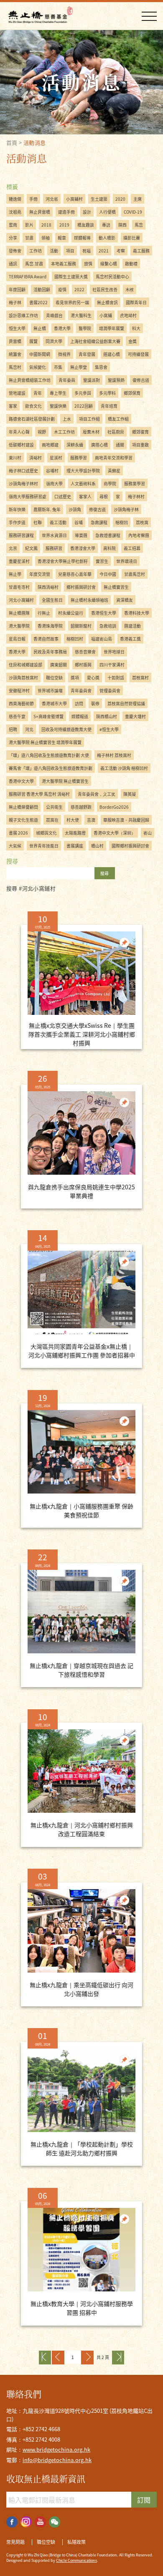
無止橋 (40, 328)
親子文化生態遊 (23, 820)
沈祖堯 (15, 212)
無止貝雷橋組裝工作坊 (30, 380)
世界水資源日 (54, 535)
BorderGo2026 (114, 807)
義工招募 (132, 548)
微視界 (64, 354)
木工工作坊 (64, 432)
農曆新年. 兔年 (47, 509)
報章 (62, 238)
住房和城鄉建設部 (25, 665)
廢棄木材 (91, 432)
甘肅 (29, 238)
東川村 (15, 458)
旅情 (88, 264)
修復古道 (97, 509)
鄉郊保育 (132, 393)
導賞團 (81, 535)
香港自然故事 (46, 639)
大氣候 (15, 846)
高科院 (110, 548)
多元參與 (83, 393)
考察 (121, 251)
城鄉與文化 (46, 833)
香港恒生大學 (104, 613)
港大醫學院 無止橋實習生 (65, 781)
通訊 (13, 264)
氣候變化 (38, 367)
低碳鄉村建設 (21, 445)
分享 (13, 238)
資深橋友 (125, 600)
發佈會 (15, 251)
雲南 (13, 225)
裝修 (95, 703)
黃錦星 (114, 471)
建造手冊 (66, 212)
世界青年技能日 (44, 846)
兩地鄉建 (50, 445)
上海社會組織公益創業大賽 (95, 341)
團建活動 (132, 626)
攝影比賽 (132, 238)
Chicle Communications (76, 2560)
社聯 (38, 522)
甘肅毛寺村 (19, 587)
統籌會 (15, 354)
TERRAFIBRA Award (28, 276)
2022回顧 (84, 406)
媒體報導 (82, 238)
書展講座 (75, 846)
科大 (136, 328)
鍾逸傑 (15, 199)
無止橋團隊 (19, 613)
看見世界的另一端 (72, 302)
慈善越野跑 (81, 807)
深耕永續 (75, 445)
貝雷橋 (15, 341)
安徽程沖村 (19, 690)
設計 (87, 212)
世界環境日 (127, 561)
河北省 (52, 199)
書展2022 (38, 302)
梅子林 (15, 302)
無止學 (15, 574)
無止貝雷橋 (40, 212)
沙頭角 (75, 509)
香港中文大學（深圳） (115, 833)
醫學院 (85, 328)
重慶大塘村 (135, 716)
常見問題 (15, 2542)
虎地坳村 (128, 315)
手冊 (33, 199)
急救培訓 (108, 626)
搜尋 (104, 873)
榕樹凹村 (75, 639)
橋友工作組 (118, 419)
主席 (138, 199)
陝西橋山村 (107, 716)
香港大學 (62, 328)
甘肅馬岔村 (135, 574)
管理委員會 (110, 690)
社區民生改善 (105, 289)
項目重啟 (140, 445)
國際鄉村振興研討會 (130, 846)
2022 (79, 289)
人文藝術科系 (83, 483)
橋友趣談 (86, 225)
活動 (54, 251)
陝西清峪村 (48, 587)
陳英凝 (130, 794)
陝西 (122, 225)
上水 (67, 419)
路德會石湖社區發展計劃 (32, 419)
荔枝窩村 (140, 677)
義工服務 (141, 251)
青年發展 (87, 354)
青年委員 (67, 380)
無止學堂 (79, 367)
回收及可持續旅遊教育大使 (66, 729)
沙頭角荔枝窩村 (23, 677)
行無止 (44, 613)
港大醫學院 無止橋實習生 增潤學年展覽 (45, 742)
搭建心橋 (112, 354)
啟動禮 (131, 264)
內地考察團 (139, 535)
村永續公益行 (71, 613)
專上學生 (58, 393)
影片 (29, 225)
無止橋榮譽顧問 (23, 807)
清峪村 (36, 458)
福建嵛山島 (102, 639)
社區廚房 (116, 432)
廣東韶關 (59, 665)
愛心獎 (93, 677)
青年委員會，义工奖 (97, 794)
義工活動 (58, 522)
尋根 (104, 496)
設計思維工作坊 (23, 315)
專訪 (106, 225)
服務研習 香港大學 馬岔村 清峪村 (39, 794)
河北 (29, 729)
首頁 (12, 143)
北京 (13, 548)
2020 (120, 199)
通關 (120, 445)
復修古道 (141, 380)
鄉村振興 (83, 665)
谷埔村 (52, 471)
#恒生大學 (109, 729)
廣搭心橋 (99, 445)
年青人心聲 (19, 432)
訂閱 (144, 2500)
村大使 (73, 820)
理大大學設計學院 (83, 471)
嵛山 (148, 833)
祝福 (87, 251)
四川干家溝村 (112, 665)
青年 (38, 393)
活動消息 (35, 143)
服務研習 (54, 548)
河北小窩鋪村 (21, 600)
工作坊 (36, 251)
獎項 (75, 677)
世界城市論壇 (50, 690)
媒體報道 (80, 716)
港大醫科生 (81, 315)
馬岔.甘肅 (34, 264)
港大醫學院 (19, 626)
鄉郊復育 (140, 432)
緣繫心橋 (109, 264)
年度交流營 (40, 574)
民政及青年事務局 (50, 652)
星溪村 (56, 458)
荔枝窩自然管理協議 (126, 703)
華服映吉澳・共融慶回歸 (126, 820)
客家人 (85, 496)
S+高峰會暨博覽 (48, 716)
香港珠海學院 (50, 626)
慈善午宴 (17, 716)
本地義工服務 (64, 264)
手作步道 (17, 522)
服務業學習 (135, 483)
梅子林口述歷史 (23, 471)
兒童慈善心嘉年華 (75, 574)
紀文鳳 (31, 548)
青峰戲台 (54, 315)
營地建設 (17, 393)
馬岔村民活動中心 (112, 276)
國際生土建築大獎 (71, 276)
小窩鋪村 (74, 199)
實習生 (102, 561)
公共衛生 (54, 807)
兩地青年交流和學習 (114, 458)
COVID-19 (133, 212)
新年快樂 (17, 509)
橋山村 (97, 846)
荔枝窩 (142, 522)
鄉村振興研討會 (81, 587)
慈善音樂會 (85, 652)
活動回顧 (42, 289)
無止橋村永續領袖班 (89, 600)
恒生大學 (17, 328)
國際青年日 (136, 302)
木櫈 (130, 289)
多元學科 (107, 393)
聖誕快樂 (58, 406)
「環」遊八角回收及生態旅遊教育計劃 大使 (49, 755)
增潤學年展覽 (112, 328)
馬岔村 (15, 367)
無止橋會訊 (107, 302)
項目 (70, 251)
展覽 (33, 341)
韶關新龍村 (81, 626)
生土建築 (99, 199)
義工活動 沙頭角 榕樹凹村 (124, 768)
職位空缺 (54, 677)
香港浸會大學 (83, 548)
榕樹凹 (122, 522)
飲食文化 (33, 406)
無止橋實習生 (116, 587)
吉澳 (91, 820)
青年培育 (109, 406)
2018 (46, 225)
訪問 (79, 703)
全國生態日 (52, 600)
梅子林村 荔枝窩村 (114, 755)
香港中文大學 (21, 781)
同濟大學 (54, 341)
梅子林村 (136, 496)
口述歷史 (63, 496)
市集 (58, 367)
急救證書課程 (108, 535)
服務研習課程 (21, 535)
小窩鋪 (106, 315)
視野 (42, 432)
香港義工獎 (130, 639)
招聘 (13, 729)
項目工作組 (89, 419)
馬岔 (139, 225)
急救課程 (99, 522)
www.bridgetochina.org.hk (56, 2449)
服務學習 (79, 458)
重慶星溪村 (19, 561)
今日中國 (108, 574)
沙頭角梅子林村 (23, 483)
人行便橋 (107, 212)
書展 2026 (18, 833)
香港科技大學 (137, 613)
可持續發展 (138, 354)
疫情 (62, 289)
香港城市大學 (54, 703)
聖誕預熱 (116, 380)
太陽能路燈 (75, 833)
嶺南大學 (54, 483)
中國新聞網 (40, 354)
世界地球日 (114, 652)
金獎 (132, 341)
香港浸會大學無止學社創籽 (63, 561)
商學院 (110, 483)
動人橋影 (107, 238)
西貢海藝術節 (21, 703)
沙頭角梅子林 (126, 509)
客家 (13, 406)
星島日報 (17, 639)
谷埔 (79, 522)
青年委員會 (81, 690)
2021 (104, 251)
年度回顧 (17, 289)
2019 (64, 225)
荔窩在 (52, 820)
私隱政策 (76, 2542)
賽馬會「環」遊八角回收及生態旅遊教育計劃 (51, 768)
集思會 (101, 367)
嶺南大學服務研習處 (28, 496)
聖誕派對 (92, 380)
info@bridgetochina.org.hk (57, 2460)
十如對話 (116, 677)
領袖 (46, 238)
